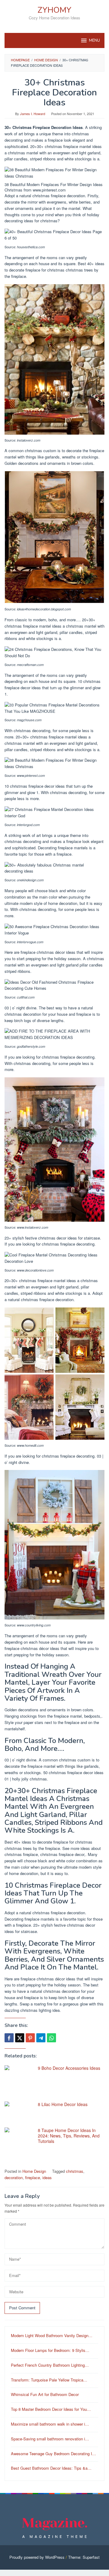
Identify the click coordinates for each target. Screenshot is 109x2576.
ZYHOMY (54, 10)
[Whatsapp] (51, 2038)
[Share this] (9, 2038)
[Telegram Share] (41, 2038)
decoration (14, 2177)
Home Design (34, 2171)
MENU (94, 40)
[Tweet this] (20, 2038)
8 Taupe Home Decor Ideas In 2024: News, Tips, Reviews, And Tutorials (69, 2136)
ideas (47, 2177)
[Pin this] (30, 2038)
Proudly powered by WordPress (37, 2557)
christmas (75, 2171)
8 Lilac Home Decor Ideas (63, 2104)
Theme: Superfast (84, 2557)
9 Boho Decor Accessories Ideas (69, 2068)
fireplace (33, 2177)
